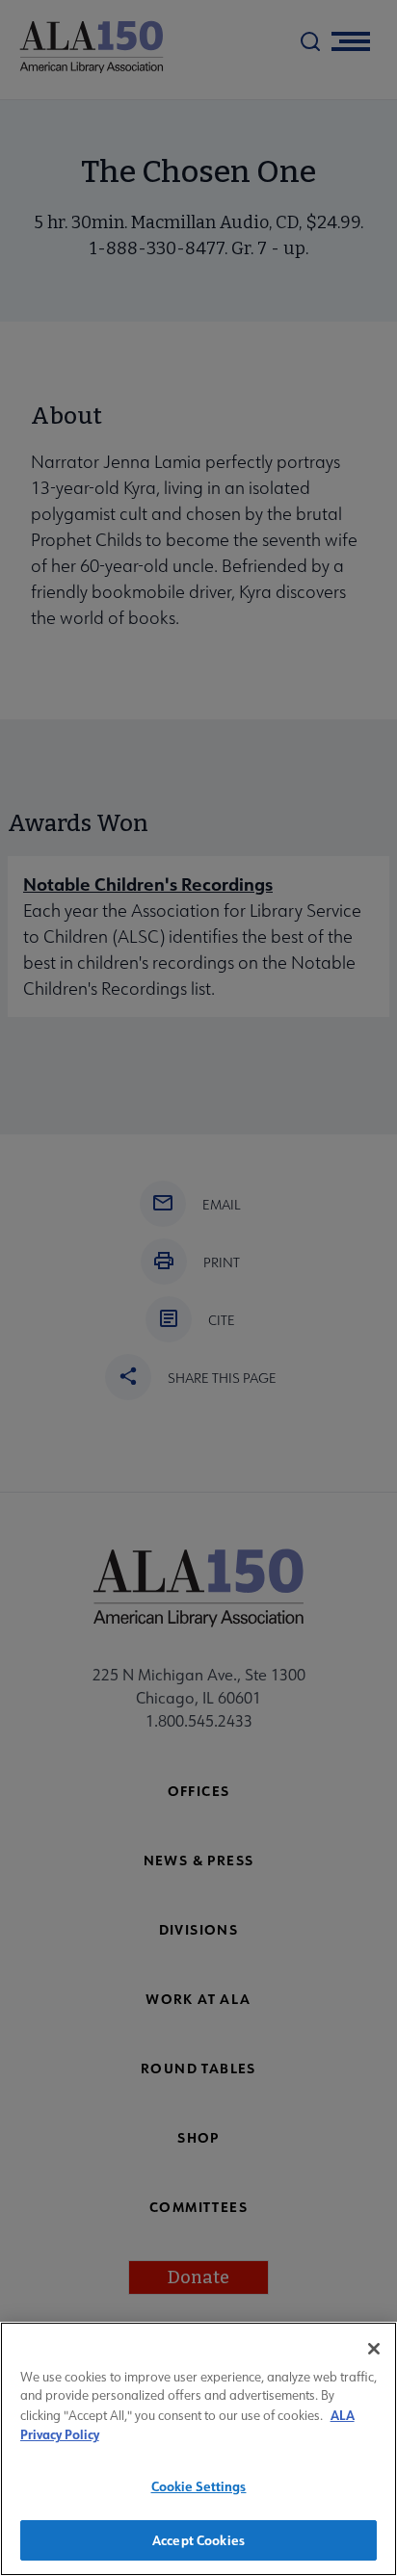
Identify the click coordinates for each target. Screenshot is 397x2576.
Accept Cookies (198, 2540)
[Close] (374, 2349)
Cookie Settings (199, 2486)
